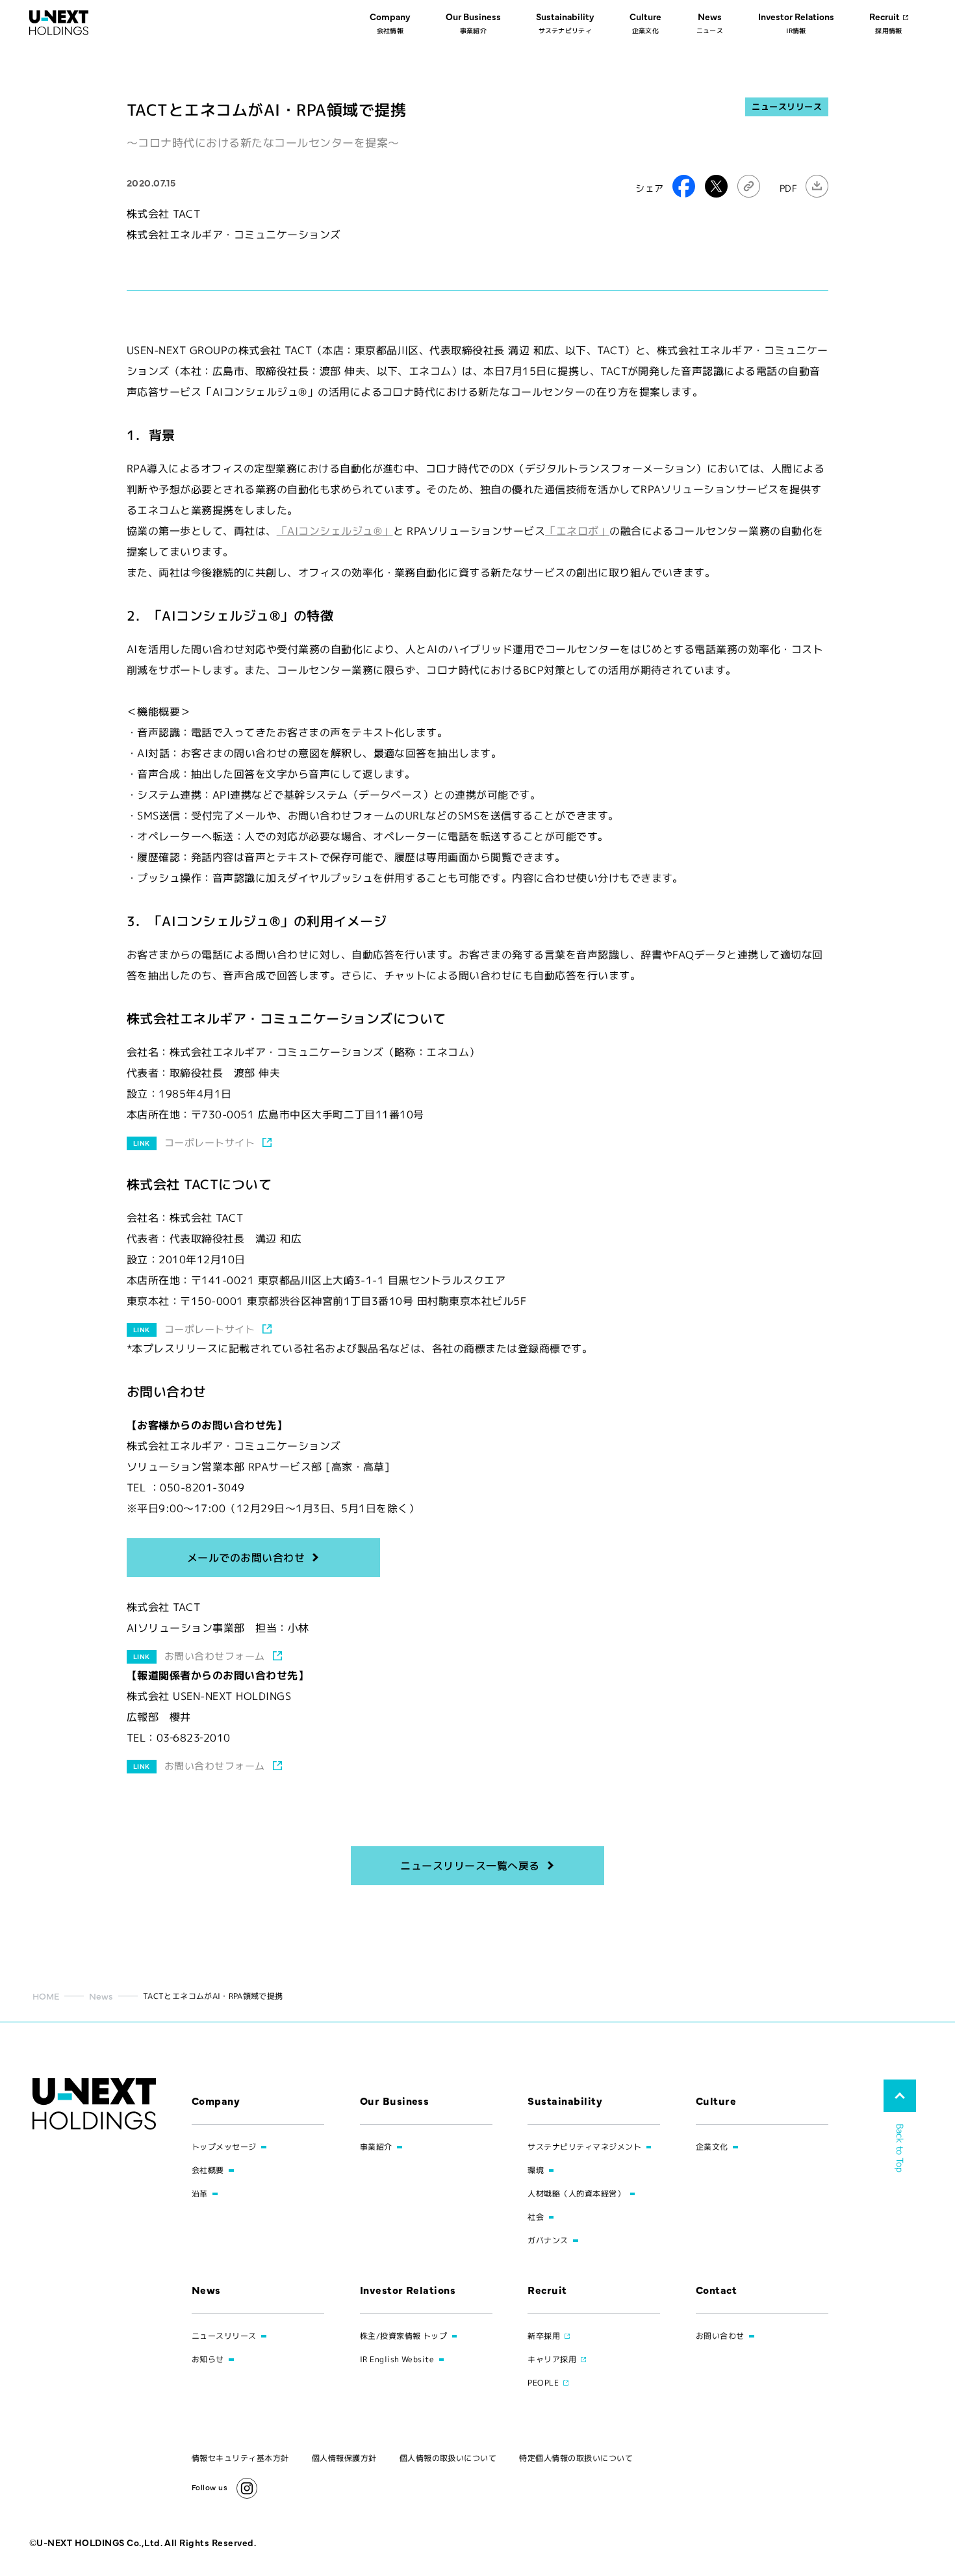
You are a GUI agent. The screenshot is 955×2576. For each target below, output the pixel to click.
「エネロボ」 (577, 531)
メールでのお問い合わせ (246, 1558)
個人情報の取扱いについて (448, 2458)
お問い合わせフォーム (215, 1656)
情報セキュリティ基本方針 (240, 2458)
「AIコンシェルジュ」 (335, 531)
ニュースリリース (787, 107)
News (101, 1996)
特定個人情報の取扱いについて (576, 2458)
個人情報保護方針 (344, 2458)
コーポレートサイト (210, 1143)
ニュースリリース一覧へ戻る (470, 1866)
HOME (46, 1996)
